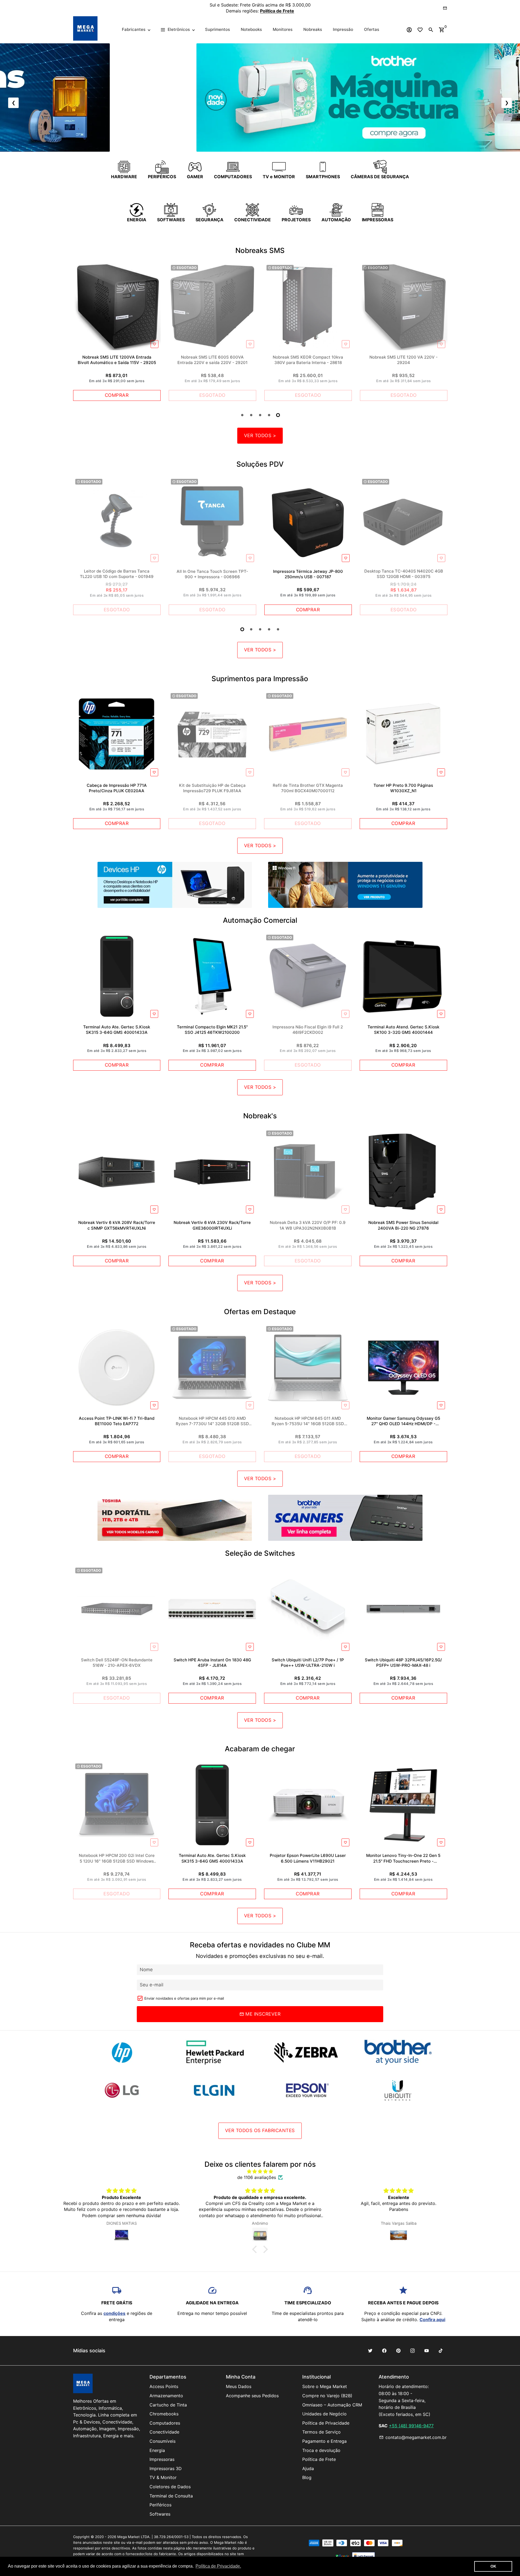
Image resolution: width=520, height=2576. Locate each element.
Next (442, 548)
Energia (157, 2450)
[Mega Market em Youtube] (427, 2351)
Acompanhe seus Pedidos (252, 2396)
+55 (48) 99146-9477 (411, 2426)
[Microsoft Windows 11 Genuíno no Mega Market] (345, 885)
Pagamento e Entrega (324, 2441)
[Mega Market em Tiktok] (441, 2351)
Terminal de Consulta (171, 2496)
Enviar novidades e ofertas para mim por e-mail (184, 1998)
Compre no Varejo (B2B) (327, 2396)
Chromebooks (164, 2414)
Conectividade (164, 2432)
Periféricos (160, 2505)
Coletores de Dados (170, 2487)
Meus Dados (239, 2386)
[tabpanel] (117, 332)
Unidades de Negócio (324, 2414)
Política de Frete (319, 2459)
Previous (79, 334)
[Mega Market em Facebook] (384, 2351)
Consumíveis (162, 2441)
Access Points (164, 2386)
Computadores (165, 2423)
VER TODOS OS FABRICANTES (260, 2130)
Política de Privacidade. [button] (218, 2566)
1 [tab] (242, 415)
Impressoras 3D (166, 2468)
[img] (260, 2171)
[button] (256, 2249)
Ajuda (308, 2468)
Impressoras (162, 2459)
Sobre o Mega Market (325, 2386)
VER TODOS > (260, 436)
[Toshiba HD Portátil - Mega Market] (175, 1518)
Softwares (160, 2514)
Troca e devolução (321, 2450)
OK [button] (493, 2566)
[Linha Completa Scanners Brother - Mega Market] (345, 1518)
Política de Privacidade (326, 2423)
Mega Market (129, 2537)
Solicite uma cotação (294, 8)
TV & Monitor (163, 2477)
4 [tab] (269, 415)
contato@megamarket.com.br (413, 2437)
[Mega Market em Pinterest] (398, 2351)
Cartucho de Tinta (168, 2405)
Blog (307, 2477)
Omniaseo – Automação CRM (332, 2405)
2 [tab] (251, 415)
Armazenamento (166, 2396)
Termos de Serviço (321, 2432)
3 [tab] (260, 415)
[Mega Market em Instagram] (412, 2351)
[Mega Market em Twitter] (370, 2351)
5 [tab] (278, 415)
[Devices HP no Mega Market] (175, 885)
